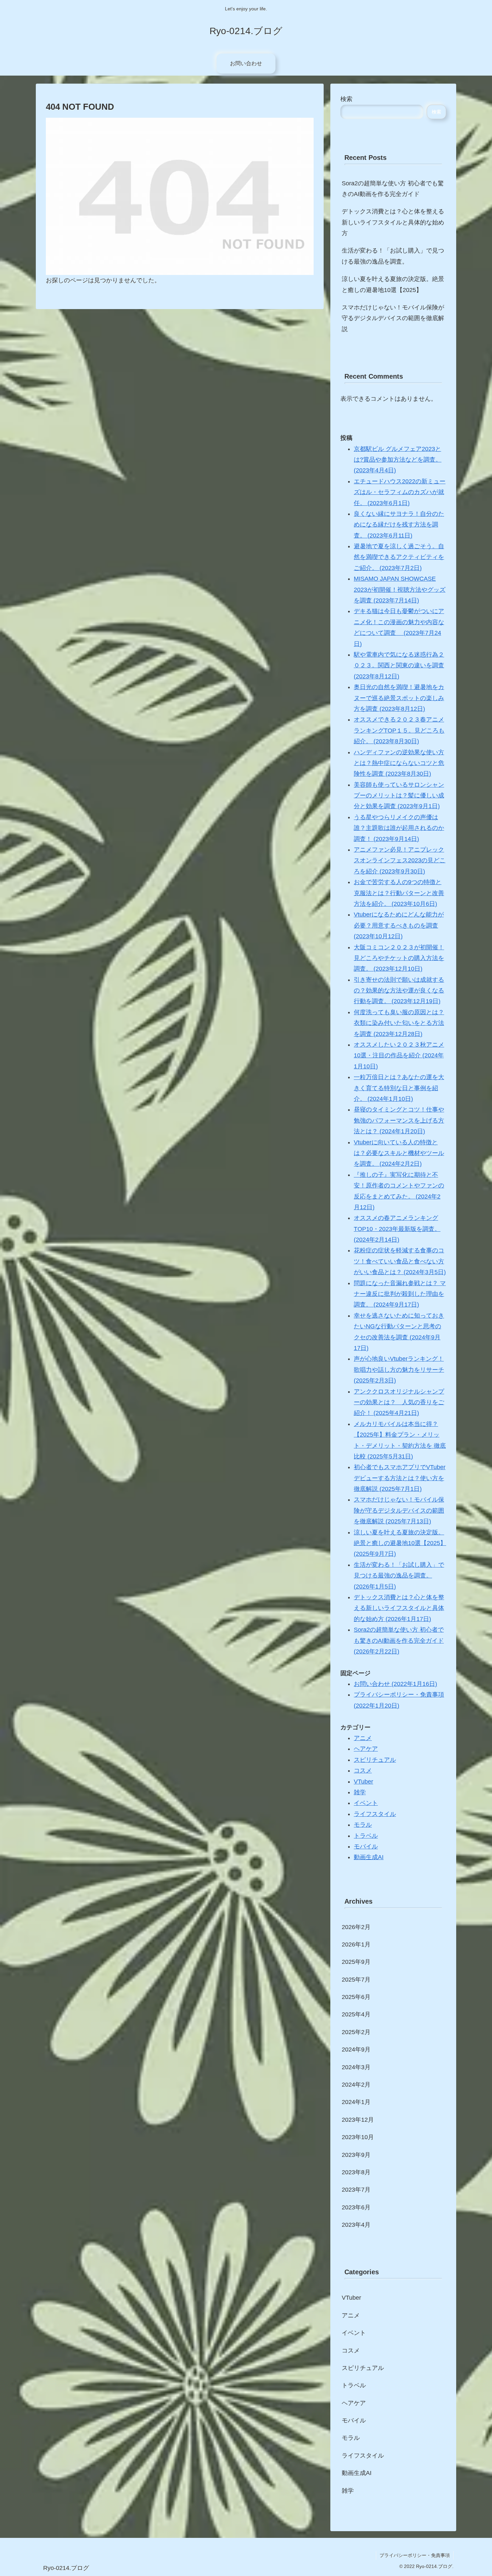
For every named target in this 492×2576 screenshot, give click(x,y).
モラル (363, 1825)
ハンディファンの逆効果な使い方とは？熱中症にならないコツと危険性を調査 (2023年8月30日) (399, 763)
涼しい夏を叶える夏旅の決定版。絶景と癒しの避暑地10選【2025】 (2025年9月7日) (400, 1543)
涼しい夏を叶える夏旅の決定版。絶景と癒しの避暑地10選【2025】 (393, 284)
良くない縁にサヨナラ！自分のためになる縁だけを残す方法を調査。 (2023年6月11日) (399, 525)
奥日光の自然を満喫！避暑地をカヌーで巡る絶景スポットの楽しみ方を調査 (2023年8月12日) (399, 698)
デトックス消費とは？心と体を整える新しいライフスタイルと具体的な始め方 (393, 222)
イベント (366, 1803)
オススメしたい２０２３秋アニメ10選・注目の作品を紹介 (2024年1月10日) (399, 1056)
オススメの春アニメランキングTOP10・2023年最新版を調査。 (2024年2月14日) (397, 1229)
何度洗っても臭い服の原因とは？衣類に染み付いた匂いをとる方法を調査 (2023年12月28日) (399, 1023)
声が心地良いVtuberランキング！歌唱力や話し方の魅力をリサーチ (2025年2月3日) (399, 1370)
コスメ (363, 1771)
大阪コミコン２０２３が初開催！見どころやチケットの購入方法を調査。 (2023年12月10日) (399, 958)
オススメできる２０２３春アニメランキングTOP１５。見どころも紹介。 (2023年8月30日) (399, 730)
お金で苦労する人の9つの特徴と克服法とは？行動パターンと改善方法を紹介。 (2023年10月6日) (399, 893)
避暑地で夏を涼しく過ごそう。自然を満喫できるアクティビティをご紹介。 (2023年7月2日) (399, 557)
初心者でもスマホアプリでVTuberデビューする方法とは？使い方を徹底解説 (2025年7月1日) (400, 1478)
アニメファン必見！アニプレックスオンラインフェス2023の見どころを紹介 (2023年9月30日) (400, 861)
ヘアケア (366, 1749)
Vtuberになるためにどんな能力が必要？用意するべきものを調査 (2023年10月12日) (399, 925)
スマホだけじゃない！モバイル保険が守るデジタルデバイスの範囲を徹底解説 (393, 318)
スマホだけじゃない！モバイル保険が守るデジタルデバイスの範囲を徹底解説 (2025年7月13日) (399, 1510)
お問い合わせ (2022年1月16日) (395, 1684)
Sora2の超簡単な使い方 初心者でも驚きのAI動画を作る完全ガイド (393, 189)
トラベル (366, 1836)
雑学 (360, 1792)
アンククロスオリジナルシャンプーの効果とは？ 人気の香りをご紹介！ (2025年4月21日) (399, 1402)
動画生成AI (369, 1857)
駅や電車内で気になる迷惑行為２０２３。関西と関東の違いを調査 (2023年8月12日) (399, 665)
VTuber (363, 1782)
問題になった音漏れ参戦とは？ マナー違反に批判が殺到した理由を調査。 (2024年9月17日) (400, 1294)
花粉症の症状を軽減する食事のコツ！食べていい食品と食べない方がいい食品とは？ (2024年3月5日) (400, 1261)
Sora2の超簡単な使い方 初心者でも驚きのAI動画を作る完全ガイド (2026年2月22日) (399, 1641)
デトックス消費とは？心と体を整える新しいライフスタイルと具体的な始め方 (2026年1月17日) (399, 1608)
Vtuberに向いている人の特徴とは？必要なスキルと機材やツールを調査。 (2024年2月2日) (399, 1153)
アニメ (363, 1738)
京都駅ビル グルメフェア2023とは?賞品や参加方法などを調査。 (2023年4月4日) (398, 460)
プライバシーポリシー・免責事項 (415, 2555)
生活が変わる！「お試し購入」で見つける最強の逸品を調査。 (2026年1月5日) (399, 1576)
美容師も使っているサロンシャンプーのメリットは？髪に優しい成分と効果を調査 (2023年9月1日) (399, 796)
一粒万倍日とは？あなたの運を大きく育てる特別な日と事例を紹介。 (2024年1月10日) (399, 1088)
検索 (346, 99)
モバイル (366, 1846)
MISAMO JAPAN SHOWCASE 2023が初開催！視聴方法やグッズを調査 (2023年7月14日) (400, 590)
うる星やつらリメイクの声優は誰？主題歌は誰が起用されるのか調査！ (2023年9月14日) (399, 828)
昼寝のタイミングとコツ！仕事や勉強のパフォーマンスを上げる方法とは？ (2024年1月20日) (399, 1120)
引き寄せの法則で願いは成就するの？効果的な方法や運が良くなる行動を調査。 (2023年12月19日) (399, 991)
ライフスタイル (375, 1814)
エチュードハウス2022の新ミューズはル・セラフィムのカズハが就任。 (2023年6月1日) (400, 492)
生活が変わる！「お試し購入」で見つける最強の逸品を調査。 (393, 256)
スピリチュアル (375, 1760)
